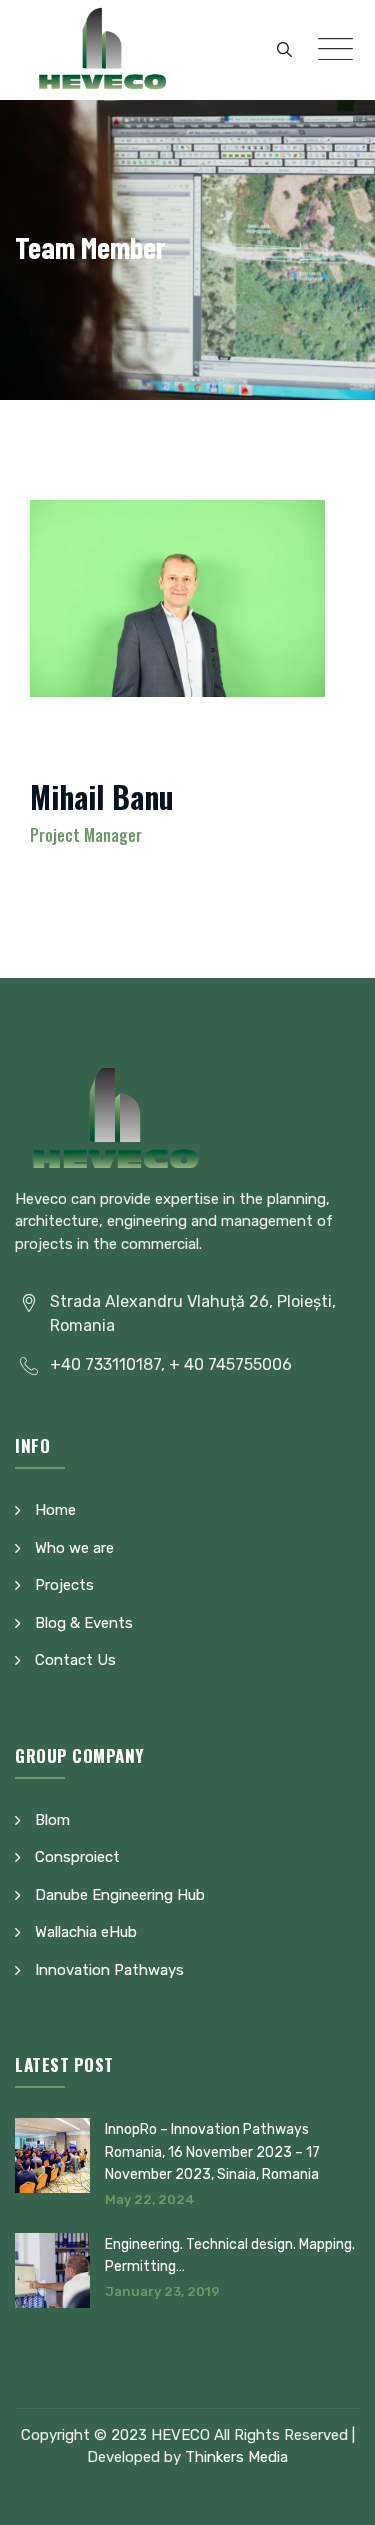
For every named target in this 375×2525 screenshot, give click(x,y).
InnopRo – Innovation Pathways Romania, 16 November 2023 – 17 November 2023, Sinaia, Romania (212, 2152)
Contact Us (75, 1660)
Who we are (74, 1548)
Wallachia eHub (86, 1932)
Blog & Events (84, 1623)
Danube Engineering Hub (120, 1895)
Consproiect (77, 1857)
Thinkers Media (236, 2457)
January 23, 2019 (162, 2291)
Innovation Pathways (109, 1970)
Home (55, 1510)
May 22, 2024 (150, 2199)
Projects (64, 1585)
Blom (52, 1820)
